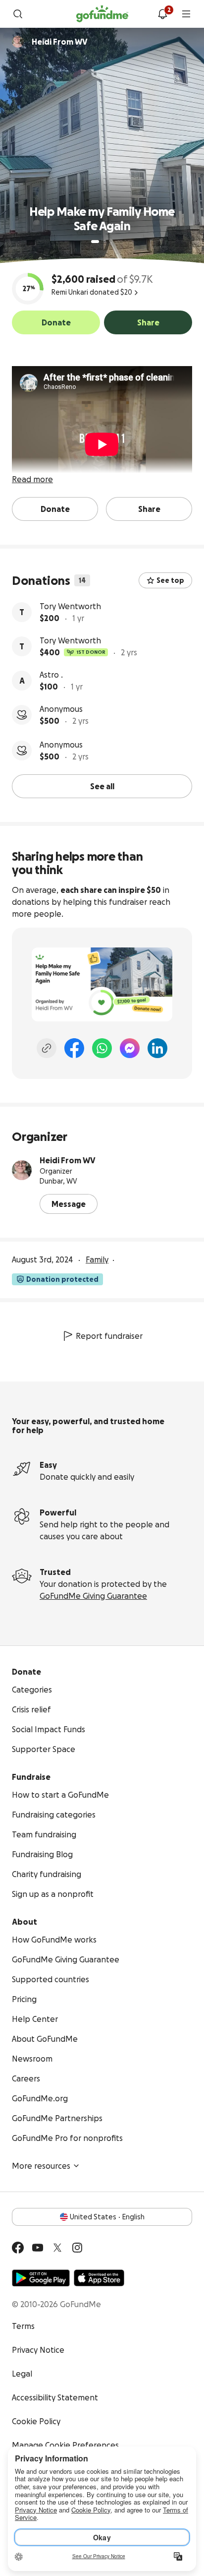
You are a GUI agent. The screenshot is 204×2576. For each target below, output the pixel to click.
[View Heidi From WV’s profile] (22, 1170)
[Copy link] (47, 1048)
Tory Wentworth (70, 606)
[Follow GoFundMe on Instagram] (77, 2248)
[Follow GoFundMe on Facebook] (18, 2248)
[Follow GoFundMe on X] (57, 2248)
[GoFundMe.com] (102, 14)
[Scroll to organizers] (18, 42)
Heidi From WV (68, 1160)
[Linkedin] (157, 1048)
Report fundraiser (109, 1336)
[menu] (186, 14)
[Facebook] (74, 1048)
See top (170, 580)
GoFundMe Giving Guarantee (93, 1596)
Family (97, 1259)
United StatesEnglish (107, 2217)
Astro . (51, 675)
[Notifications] (162, 14)
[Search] (18, 14)
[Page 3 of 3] (111, 242)
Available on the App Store (99, 2278)
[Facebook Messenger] (130, 1048)
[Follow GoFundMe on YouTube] (38, 2248)
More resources (41, 2166)
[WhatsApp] (102, 1048)
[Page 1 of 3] (95, 242)
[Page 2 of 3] (104, 242)
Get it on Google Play (41, 2278)
